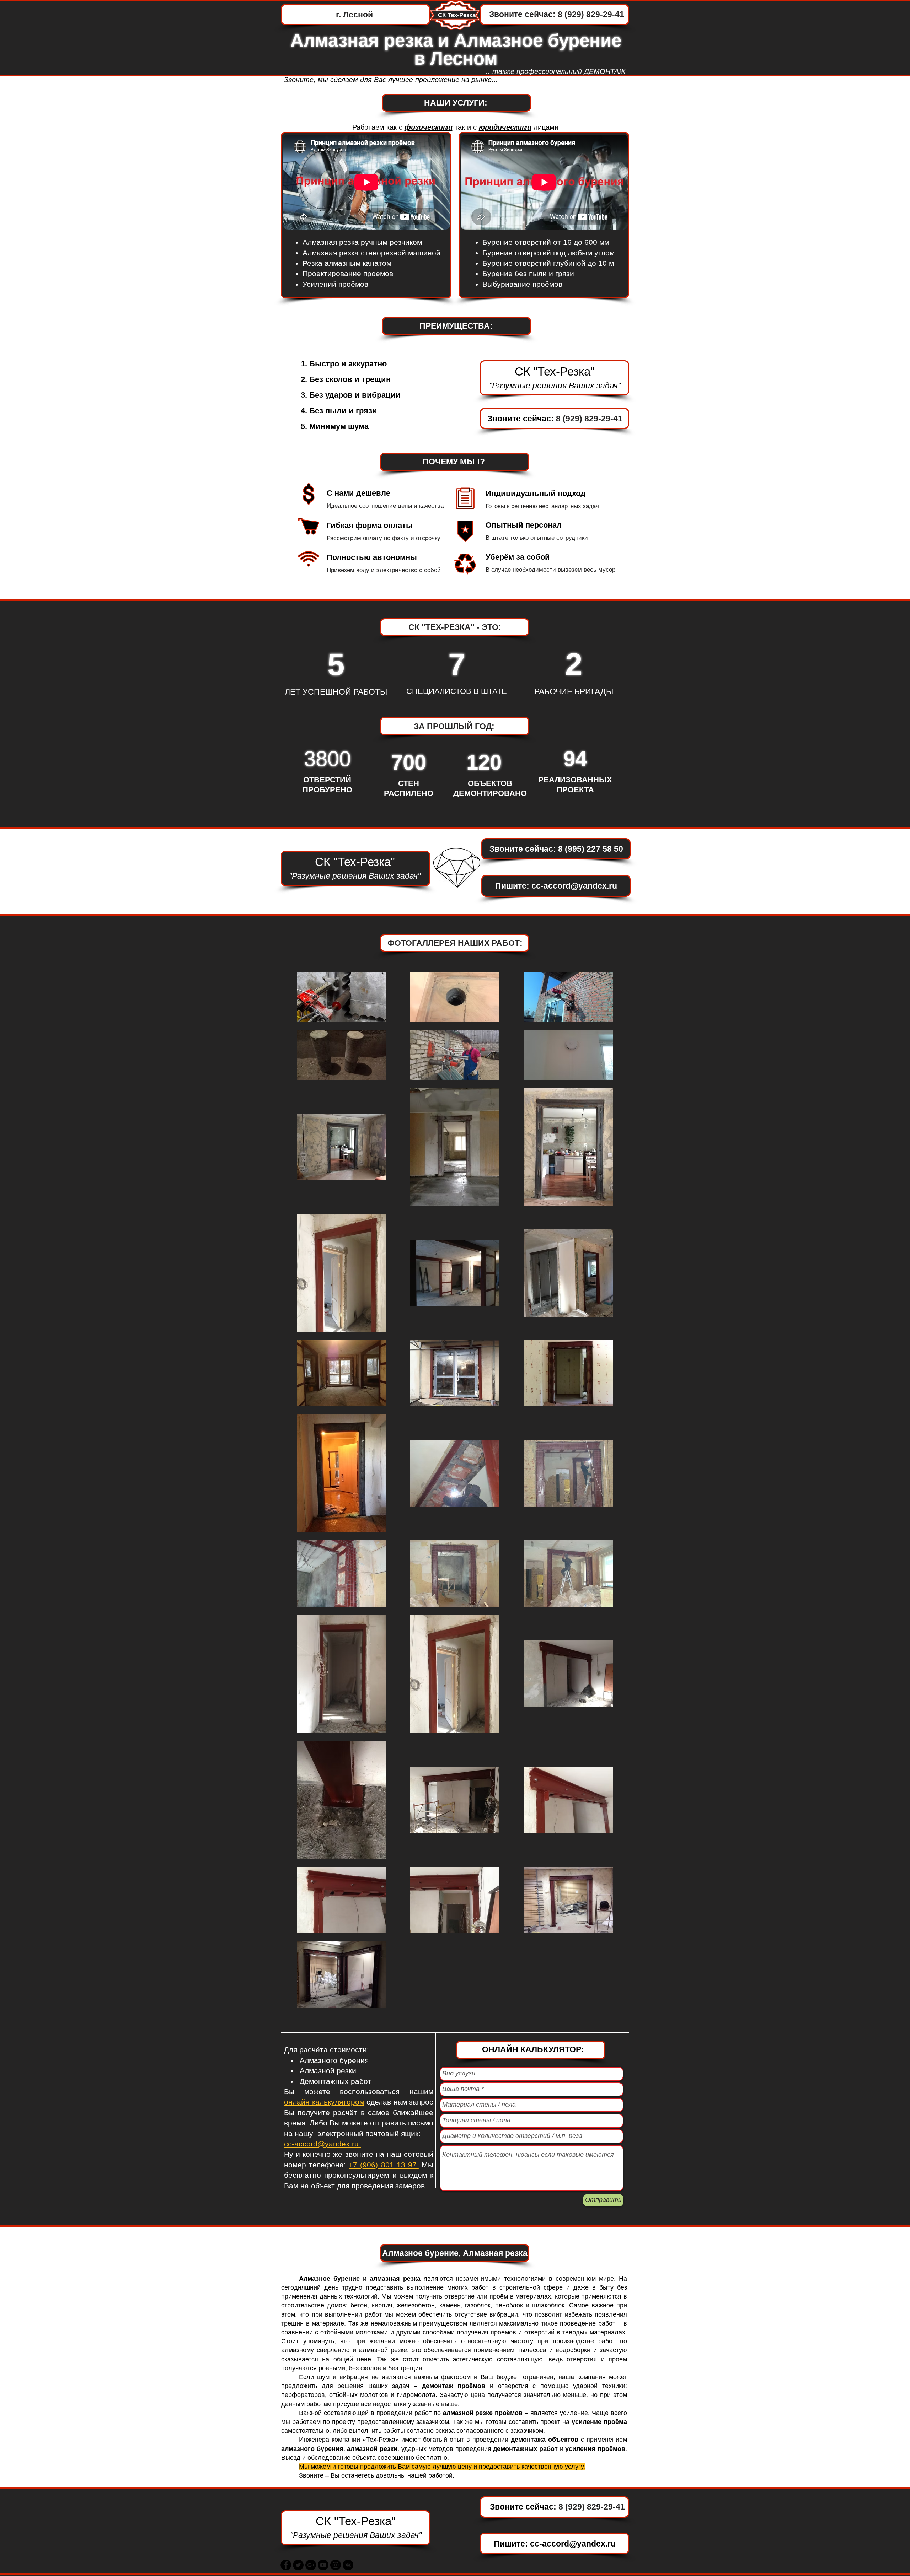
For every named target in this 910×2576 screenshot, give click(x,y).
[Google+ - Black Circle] (311, 2565)
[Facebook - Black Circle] (286, 2565)
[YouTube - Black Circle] (323, 2565)
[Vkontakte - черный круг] (348, 2565)
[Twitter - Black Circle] (298, 2565)
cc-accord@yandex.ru (574, 886)
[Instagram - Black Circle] (336, 2565)
